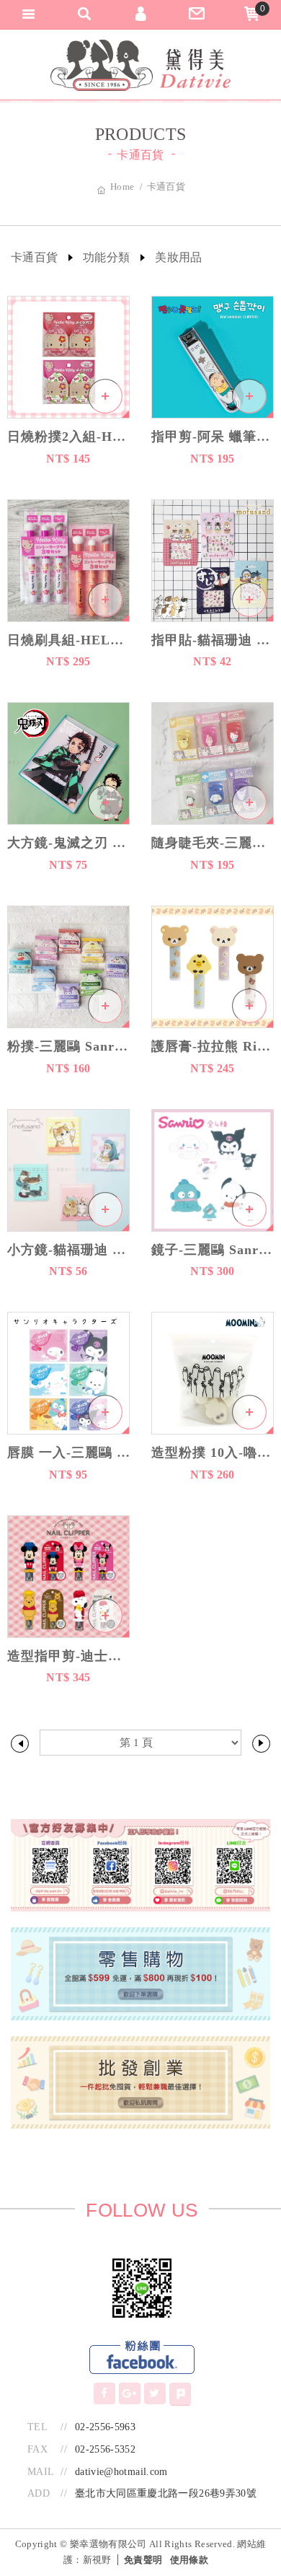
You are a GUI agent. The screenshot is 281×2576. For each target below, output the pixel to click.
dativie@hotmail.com (121, 2472)
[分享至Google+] (130, 2393)
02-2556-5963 (105, 2427)
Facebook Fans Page (142, 2358)
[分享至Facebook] (104, 2393)
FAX (37, 2449)
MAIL (41, 2472)
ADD (39, 2493)
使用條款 (189, 2560)
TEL (37, 2427)
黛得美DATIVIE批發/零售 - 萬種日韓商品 (140, 65)
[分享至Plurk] (180, 2394)
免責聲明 (143, 2560)
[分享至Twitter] (155, 2393)
